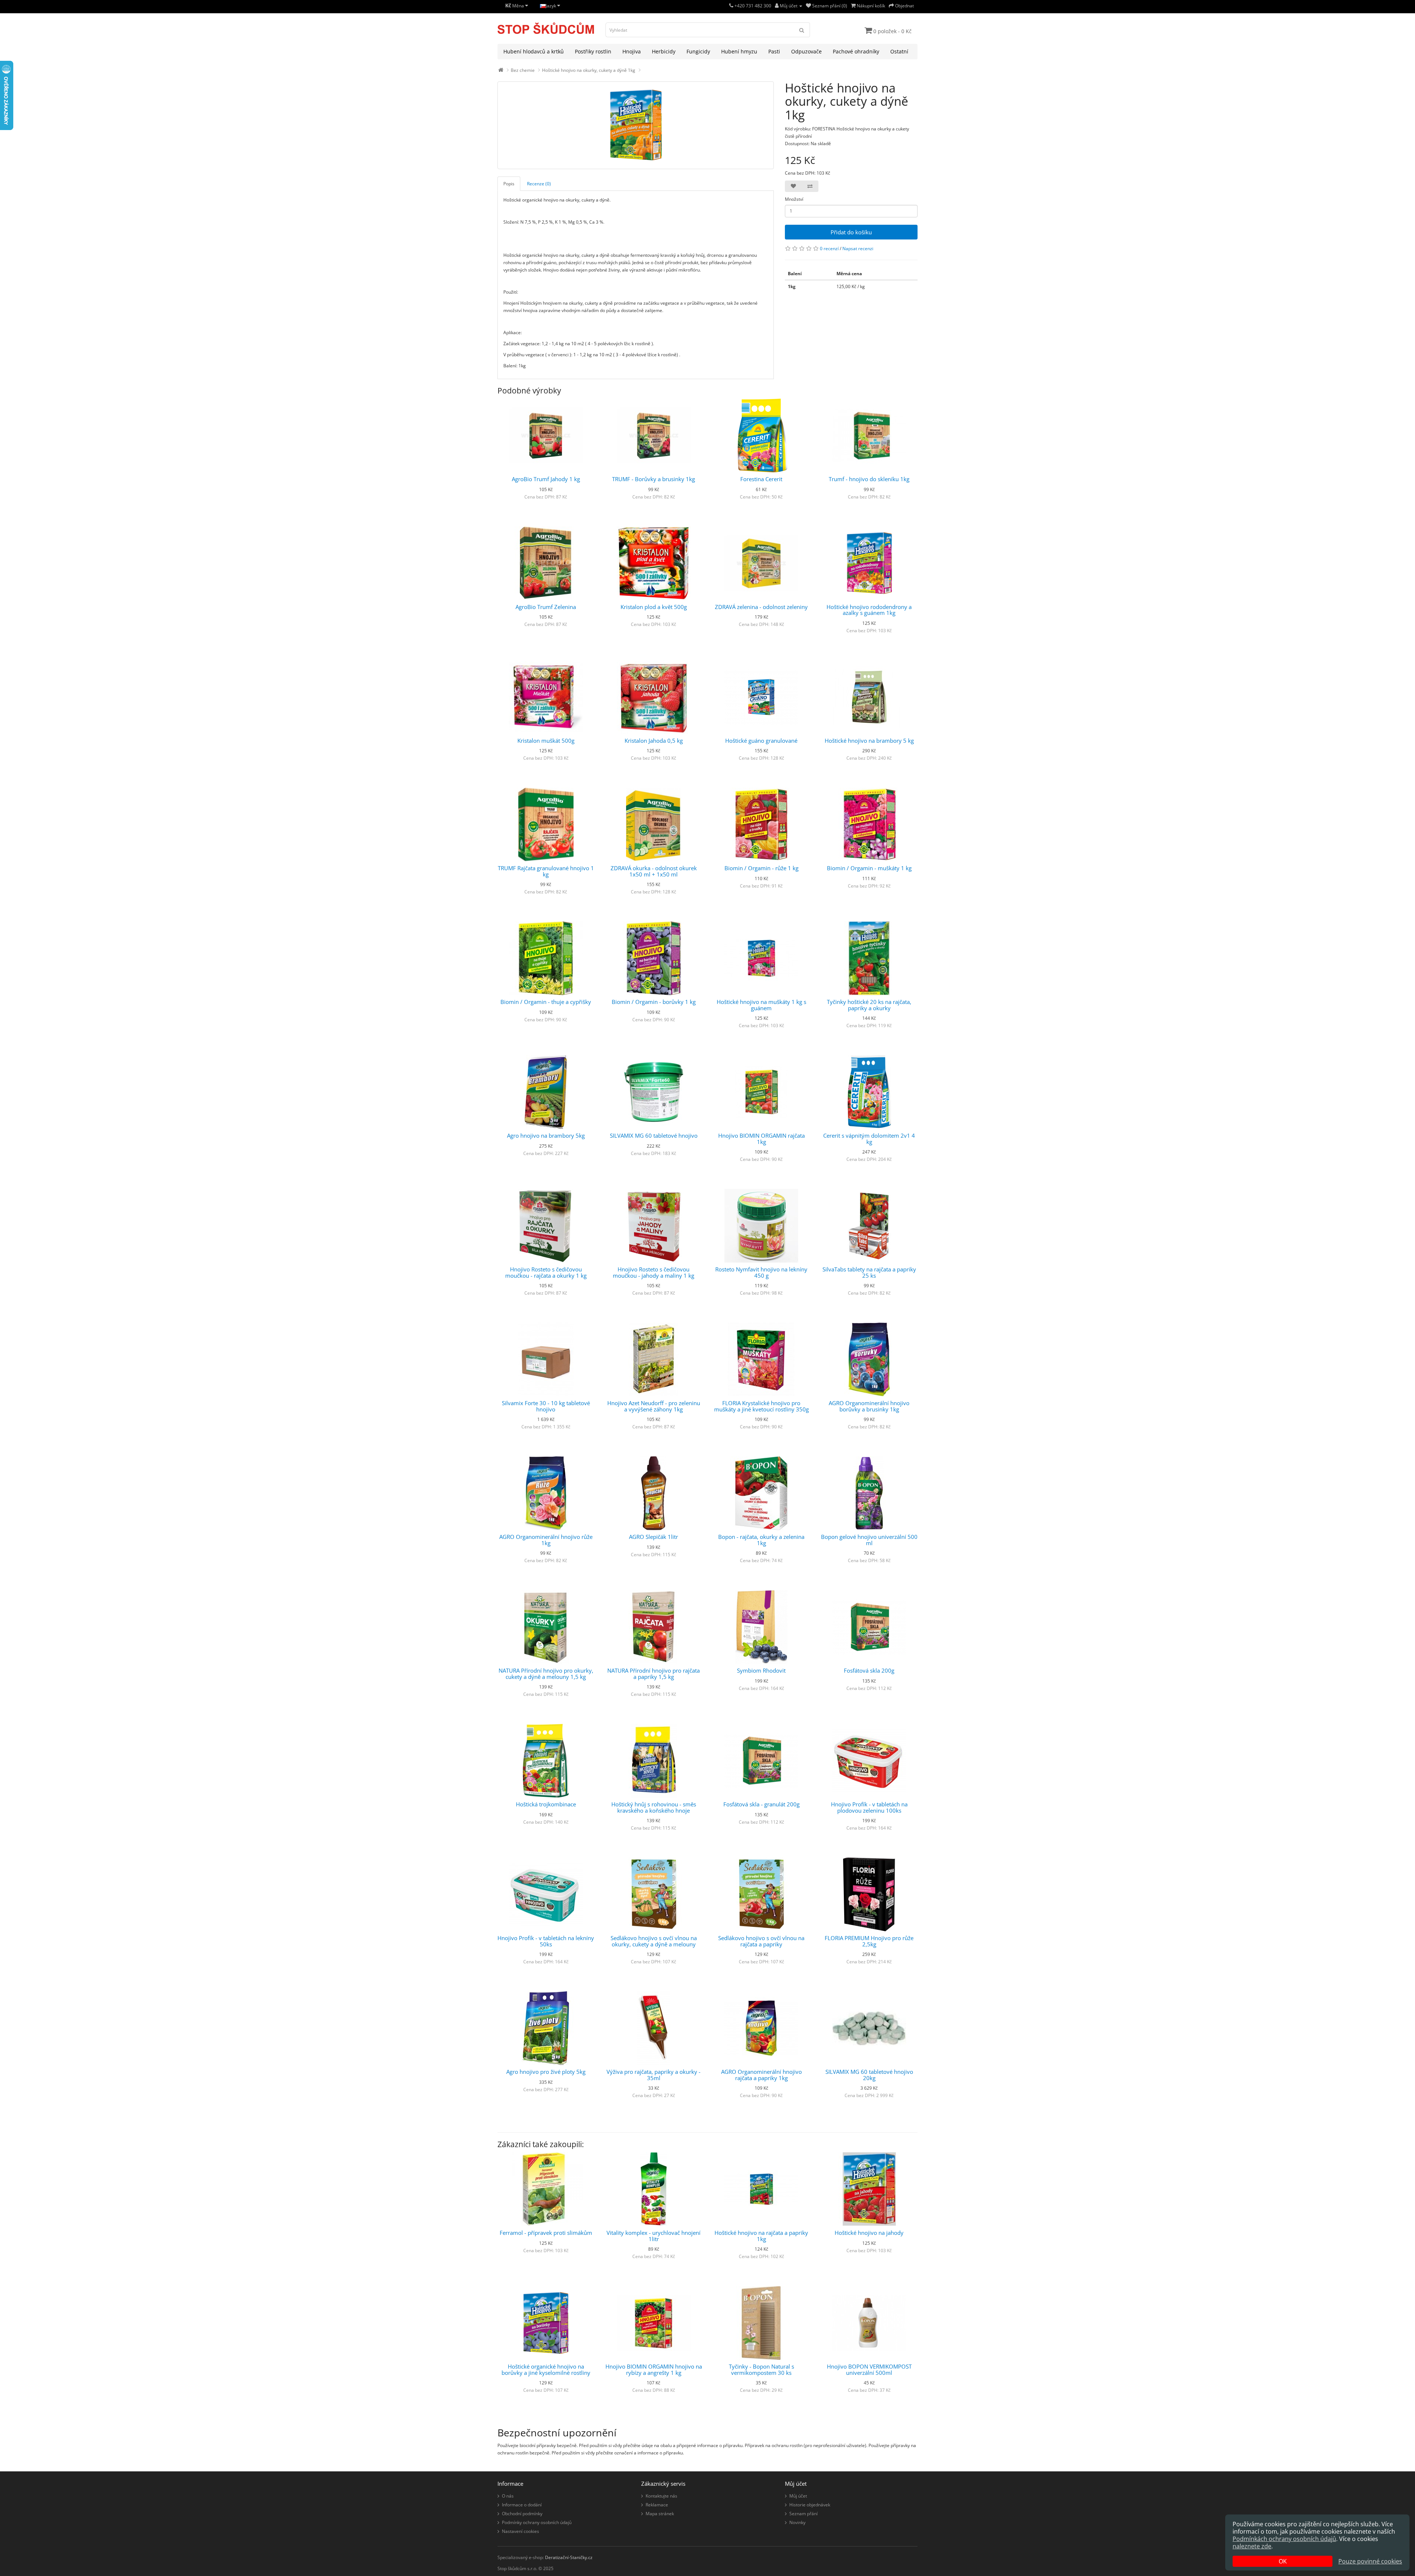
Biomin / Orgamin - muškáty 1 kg (869, 868)
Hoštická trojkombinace (546, 1804)
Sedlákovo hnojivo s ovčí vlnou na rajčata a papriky (761, 1941)
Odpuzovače (806, 51)
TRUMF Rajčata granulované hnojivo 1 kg (546, 871)
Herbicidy (664, 51)
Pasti (774, 51)
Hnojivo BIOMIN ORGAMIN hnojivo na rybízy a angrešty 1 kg (654, 2369)
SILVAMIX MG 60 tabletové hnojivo (654, 1135)
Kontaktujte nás (661, 2496)
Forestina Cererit (761, 479)
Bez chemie (523, 70)
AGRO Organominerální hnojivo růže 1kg (546, 1540)
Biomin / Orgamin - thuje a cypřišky (546, 1002)
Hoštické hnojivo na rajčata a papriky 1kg (761, 2236)
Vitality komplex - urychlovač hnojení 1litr (654, 2236)
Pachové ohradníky (856, 51)
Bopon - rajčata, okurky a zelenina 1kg (761, 1540)
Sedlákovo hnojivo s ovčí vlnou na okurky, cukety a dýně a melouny (654, 1941)
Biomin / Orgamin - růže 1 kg (761, 868)
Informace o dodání (522, 2505)
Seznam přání (803, 2514)
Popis (509, 184)
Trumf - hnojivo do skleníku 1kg (869, 479)
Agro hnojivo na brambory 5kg (546, 1135)
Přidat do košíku (851, 232)
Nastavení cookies (520, 2531)
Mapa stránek (660, 2514)
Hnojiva (632, 51)
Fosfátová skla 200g (869, 1670)
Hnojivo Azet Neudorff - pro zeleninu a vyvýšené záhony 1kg (654, 1406)
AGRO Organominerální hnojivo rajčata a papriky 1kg (761, 2075)
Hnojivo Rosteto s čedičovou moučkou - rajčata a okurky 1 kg (546, 1272)
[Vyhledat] (802, 30)
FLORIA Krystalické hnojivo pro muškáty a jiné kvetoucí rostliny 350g (761, 1406)
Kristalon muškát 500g (546, 741)
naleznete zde (1252, 2546)
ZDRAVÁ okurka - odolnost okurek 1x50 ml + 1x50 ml (654, 871)
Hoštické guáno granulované (761, 741)
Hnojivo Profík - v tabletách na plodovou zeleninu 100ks (869, 1807)
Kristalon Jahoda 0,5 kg (654, 741)
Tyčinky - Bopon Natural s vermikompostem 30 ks (761, 2369)
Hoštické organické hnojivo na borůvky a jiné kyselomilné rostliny (546, 2369)
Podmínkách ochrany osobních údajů (1284, 2539)
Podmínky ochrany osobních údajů (537, 2522)
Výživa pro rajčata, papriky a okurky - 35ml (654, 2075)
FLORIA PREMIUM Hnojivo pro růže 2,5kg (869, 1941)
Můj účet (798, 2496)
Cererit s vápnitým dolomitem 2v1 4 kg (869, 1139)
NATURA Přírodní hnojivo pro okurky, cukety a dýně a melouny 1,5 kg (546, 1674)
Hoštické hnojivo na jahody (869, 2233)
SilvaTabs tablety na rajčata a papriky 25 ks (869, 1272)
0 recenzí (829, 248)
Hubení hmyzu (739, 51)
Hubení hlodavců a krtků (534, 51)
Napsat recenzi (858, 248)
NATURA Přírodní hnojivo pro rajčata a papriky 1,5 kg (654, 1674)
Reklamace (657, 2505)
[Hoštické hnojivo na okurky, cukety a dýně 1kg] (636, 125)
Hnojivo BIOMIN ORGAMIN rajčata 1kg (761, 1139)
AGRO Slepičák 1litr (654, 1537)
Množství (794, 199)
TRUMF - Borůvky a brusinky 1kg (654, 479)
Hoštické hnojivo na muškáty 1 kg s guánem (761, 1005)
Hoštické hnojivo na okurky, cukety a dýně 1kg (589, 70)
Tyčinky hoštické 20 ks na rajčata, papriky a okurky (869, 1005)
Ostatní (899, 51)
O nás (508, 2496)
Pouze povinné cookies (1370, 2561)
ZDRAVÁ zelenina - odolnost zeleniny (761, 607)
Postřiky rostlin (593, 51)
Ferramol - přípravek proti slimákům (546, 2233)
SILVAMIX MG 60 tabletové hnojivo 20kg (869, 2075)
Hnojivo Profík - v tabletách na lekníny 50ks (546, 1941)
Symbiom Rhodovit (761, 1670)
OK (1283, 2561)
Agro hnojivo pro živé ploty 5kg (546, 2072)
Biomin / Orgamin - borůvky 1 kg (654, 1002)
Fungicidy (698, 51)
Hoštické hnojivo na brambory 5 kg (869, 741)
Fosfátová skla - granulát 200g (761, 1804)
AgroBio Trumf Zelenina (546, 607)
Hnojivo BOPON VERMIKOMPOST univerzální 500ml (869, 2369)
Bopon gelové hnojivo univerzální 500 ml (869, 1540)
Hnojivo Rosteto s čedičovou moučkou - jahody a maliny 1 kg (654, 1272)
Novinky (797, 2522)
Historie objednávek (810, 2505)
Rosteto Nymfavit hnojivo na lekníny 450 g (761, 1272)
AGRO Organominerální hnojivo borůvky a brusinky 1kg (869, 1406)
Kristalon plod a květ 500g (654, 607)
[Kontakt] (731, 6)
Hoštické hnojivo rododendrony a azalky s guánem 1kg (869, 610)
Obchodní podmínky (522, 2514)
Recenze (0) (539, 184)
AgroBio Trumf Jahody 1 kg (546, 479)
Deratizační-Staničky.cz (569, 2557)
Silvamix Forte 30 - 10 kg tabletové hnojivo (546, 1406)
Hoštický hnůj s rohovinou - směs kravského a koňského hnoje (654, 1807)
